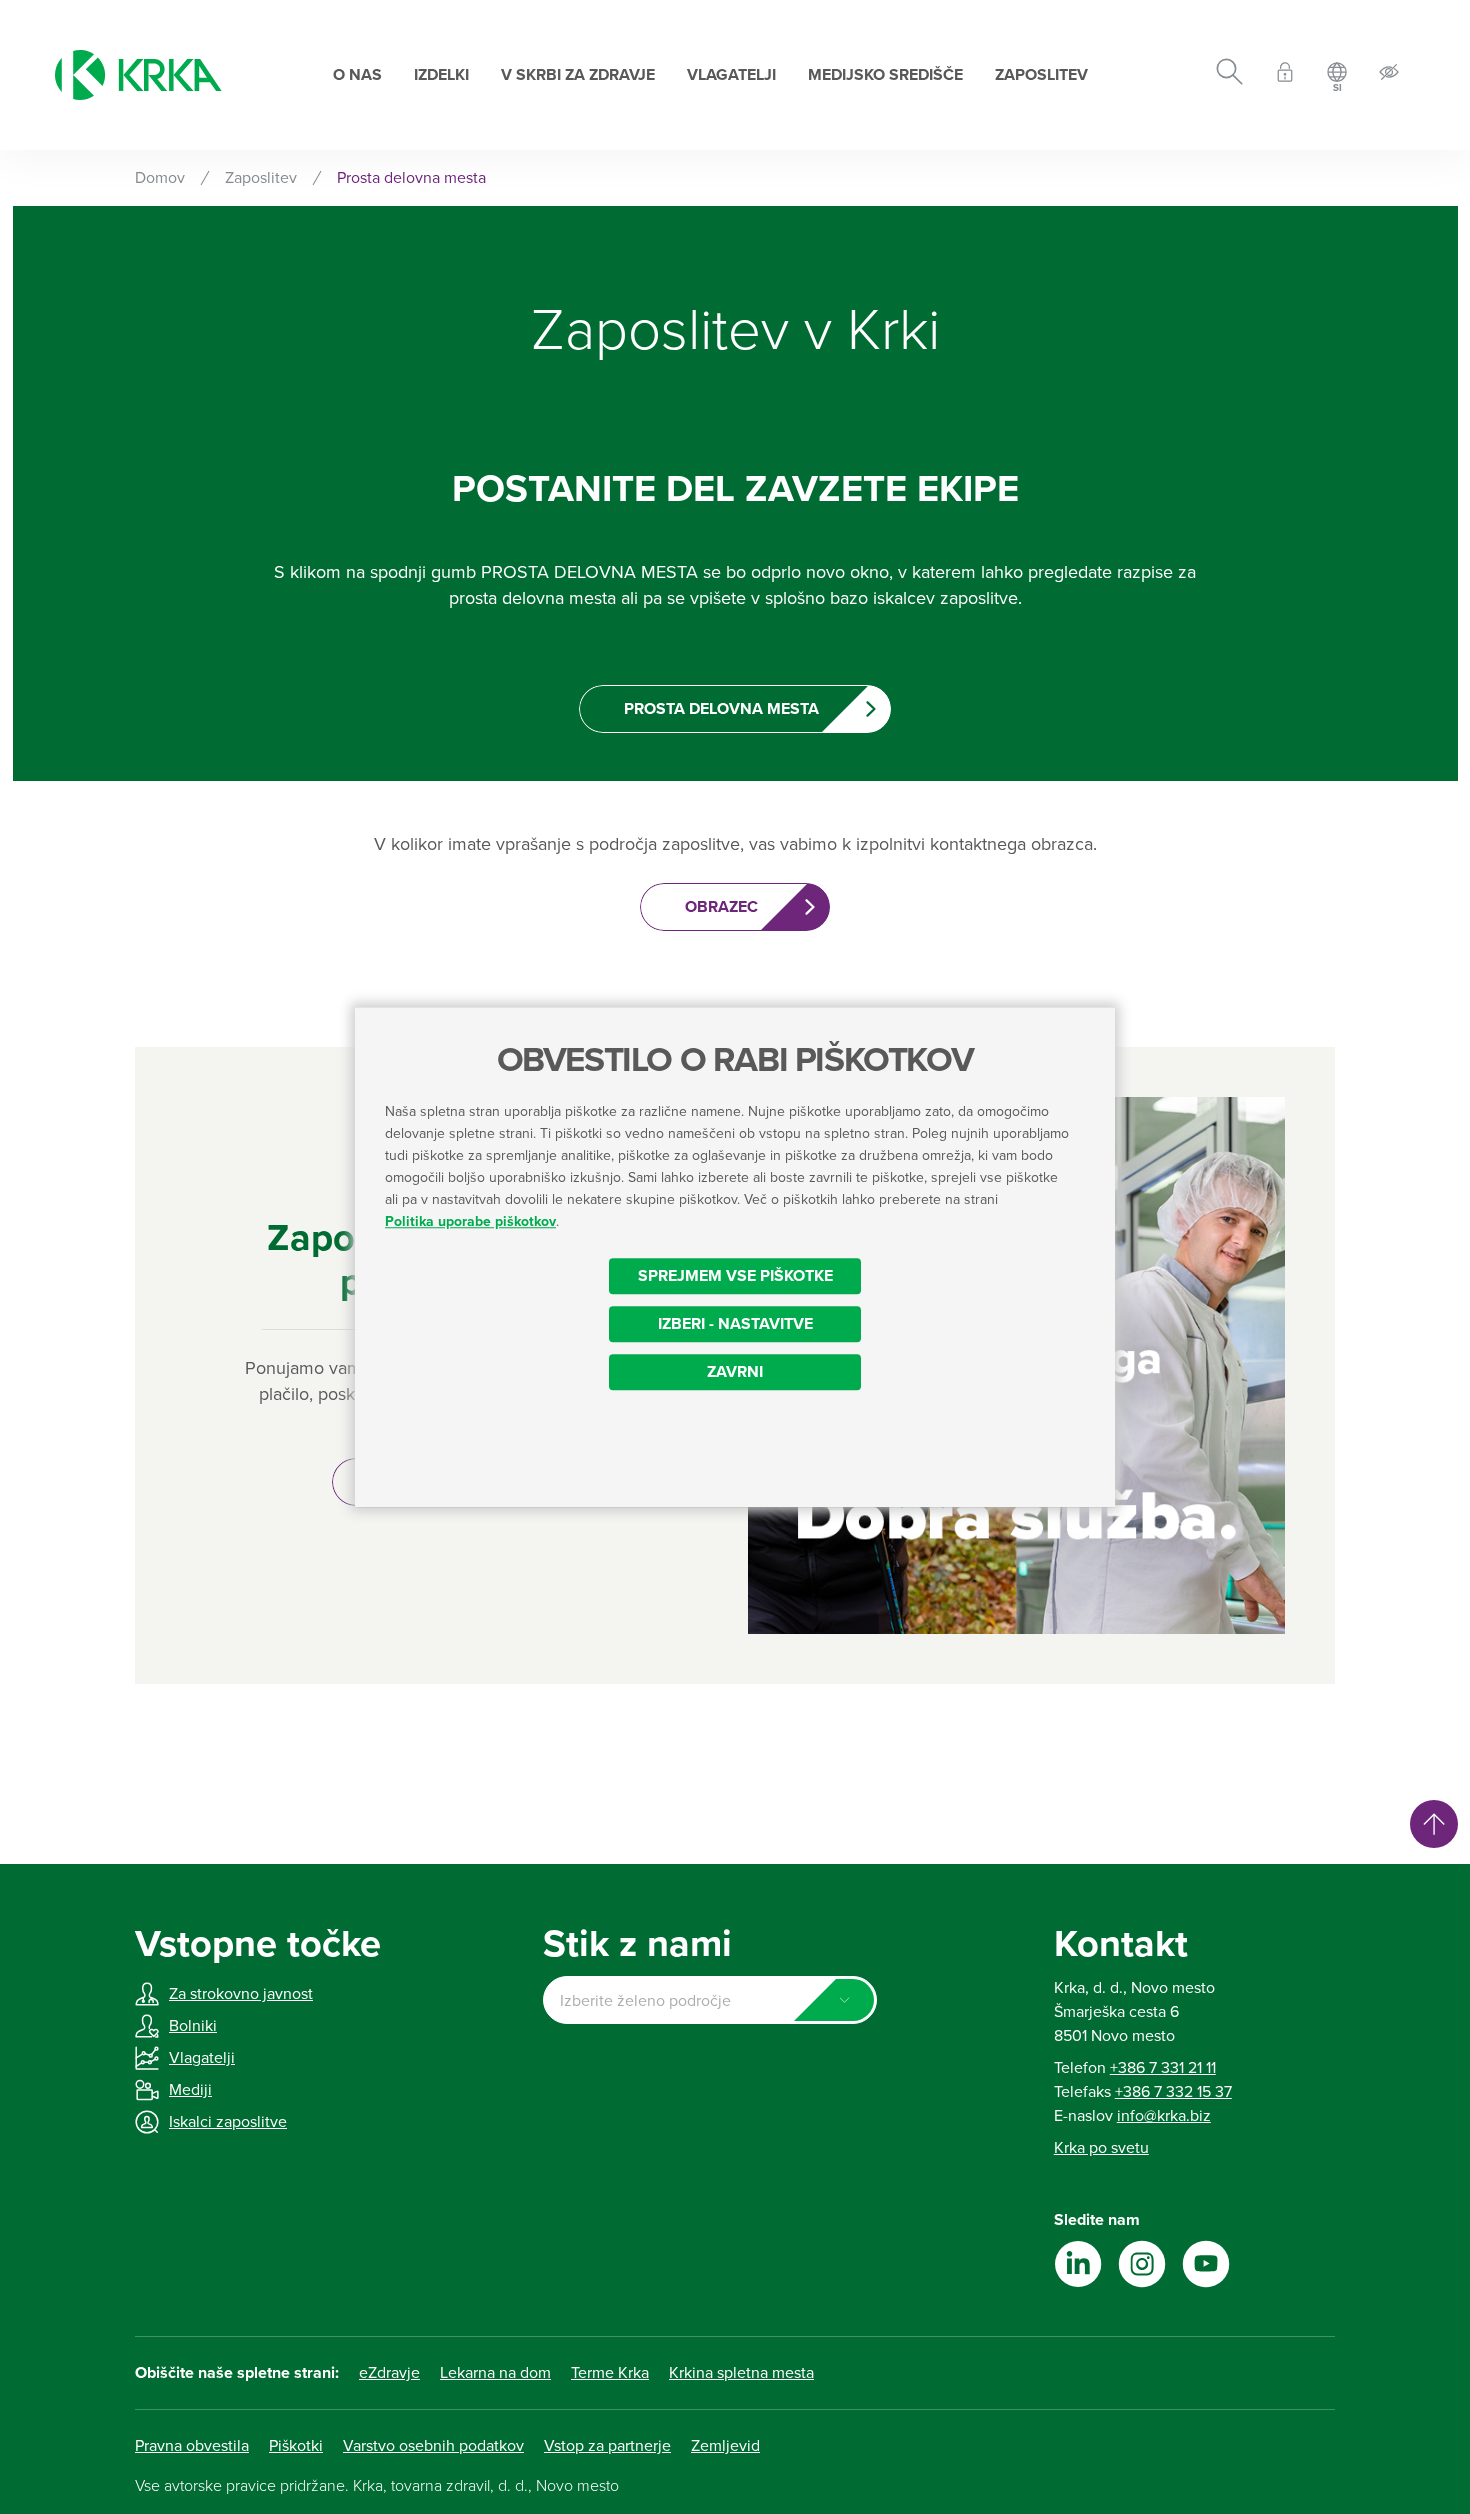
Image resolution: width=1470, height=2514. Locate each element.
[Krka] (138, 75)
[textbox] (709, 2001)
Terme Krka (610, 2373)
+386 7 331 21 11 (1163, 2068)
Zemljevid (725, 2446)
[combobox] (709, 2000)
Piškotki (296, 2446)
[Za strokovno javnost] (1285, 75)
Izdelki (441, 75)
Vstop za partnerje (607, 2446)
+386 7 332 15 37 (1173, 2092)
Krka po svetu (1101, 2148)
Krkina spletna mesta (741, 2373)
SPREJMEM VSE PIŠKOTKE (735, 1276)
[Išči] (1229, 75)
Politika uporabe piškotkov (470, 1221)
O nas (357, 75)
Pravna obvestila (192, 2446)
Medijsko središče (885, 75)
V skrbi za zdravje (578, 75)
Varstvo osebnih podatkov (433, 2446)
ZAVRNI (735, 1372)
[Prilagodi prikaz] (1389, 75)
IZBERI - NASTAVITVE (735, 1324)
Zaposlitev (1041, 75)
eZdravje (389, 2373)
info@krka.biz (1164, 2116)
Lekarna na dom (495, 2373)
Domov (160, 178)
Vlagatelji (731, 75)
